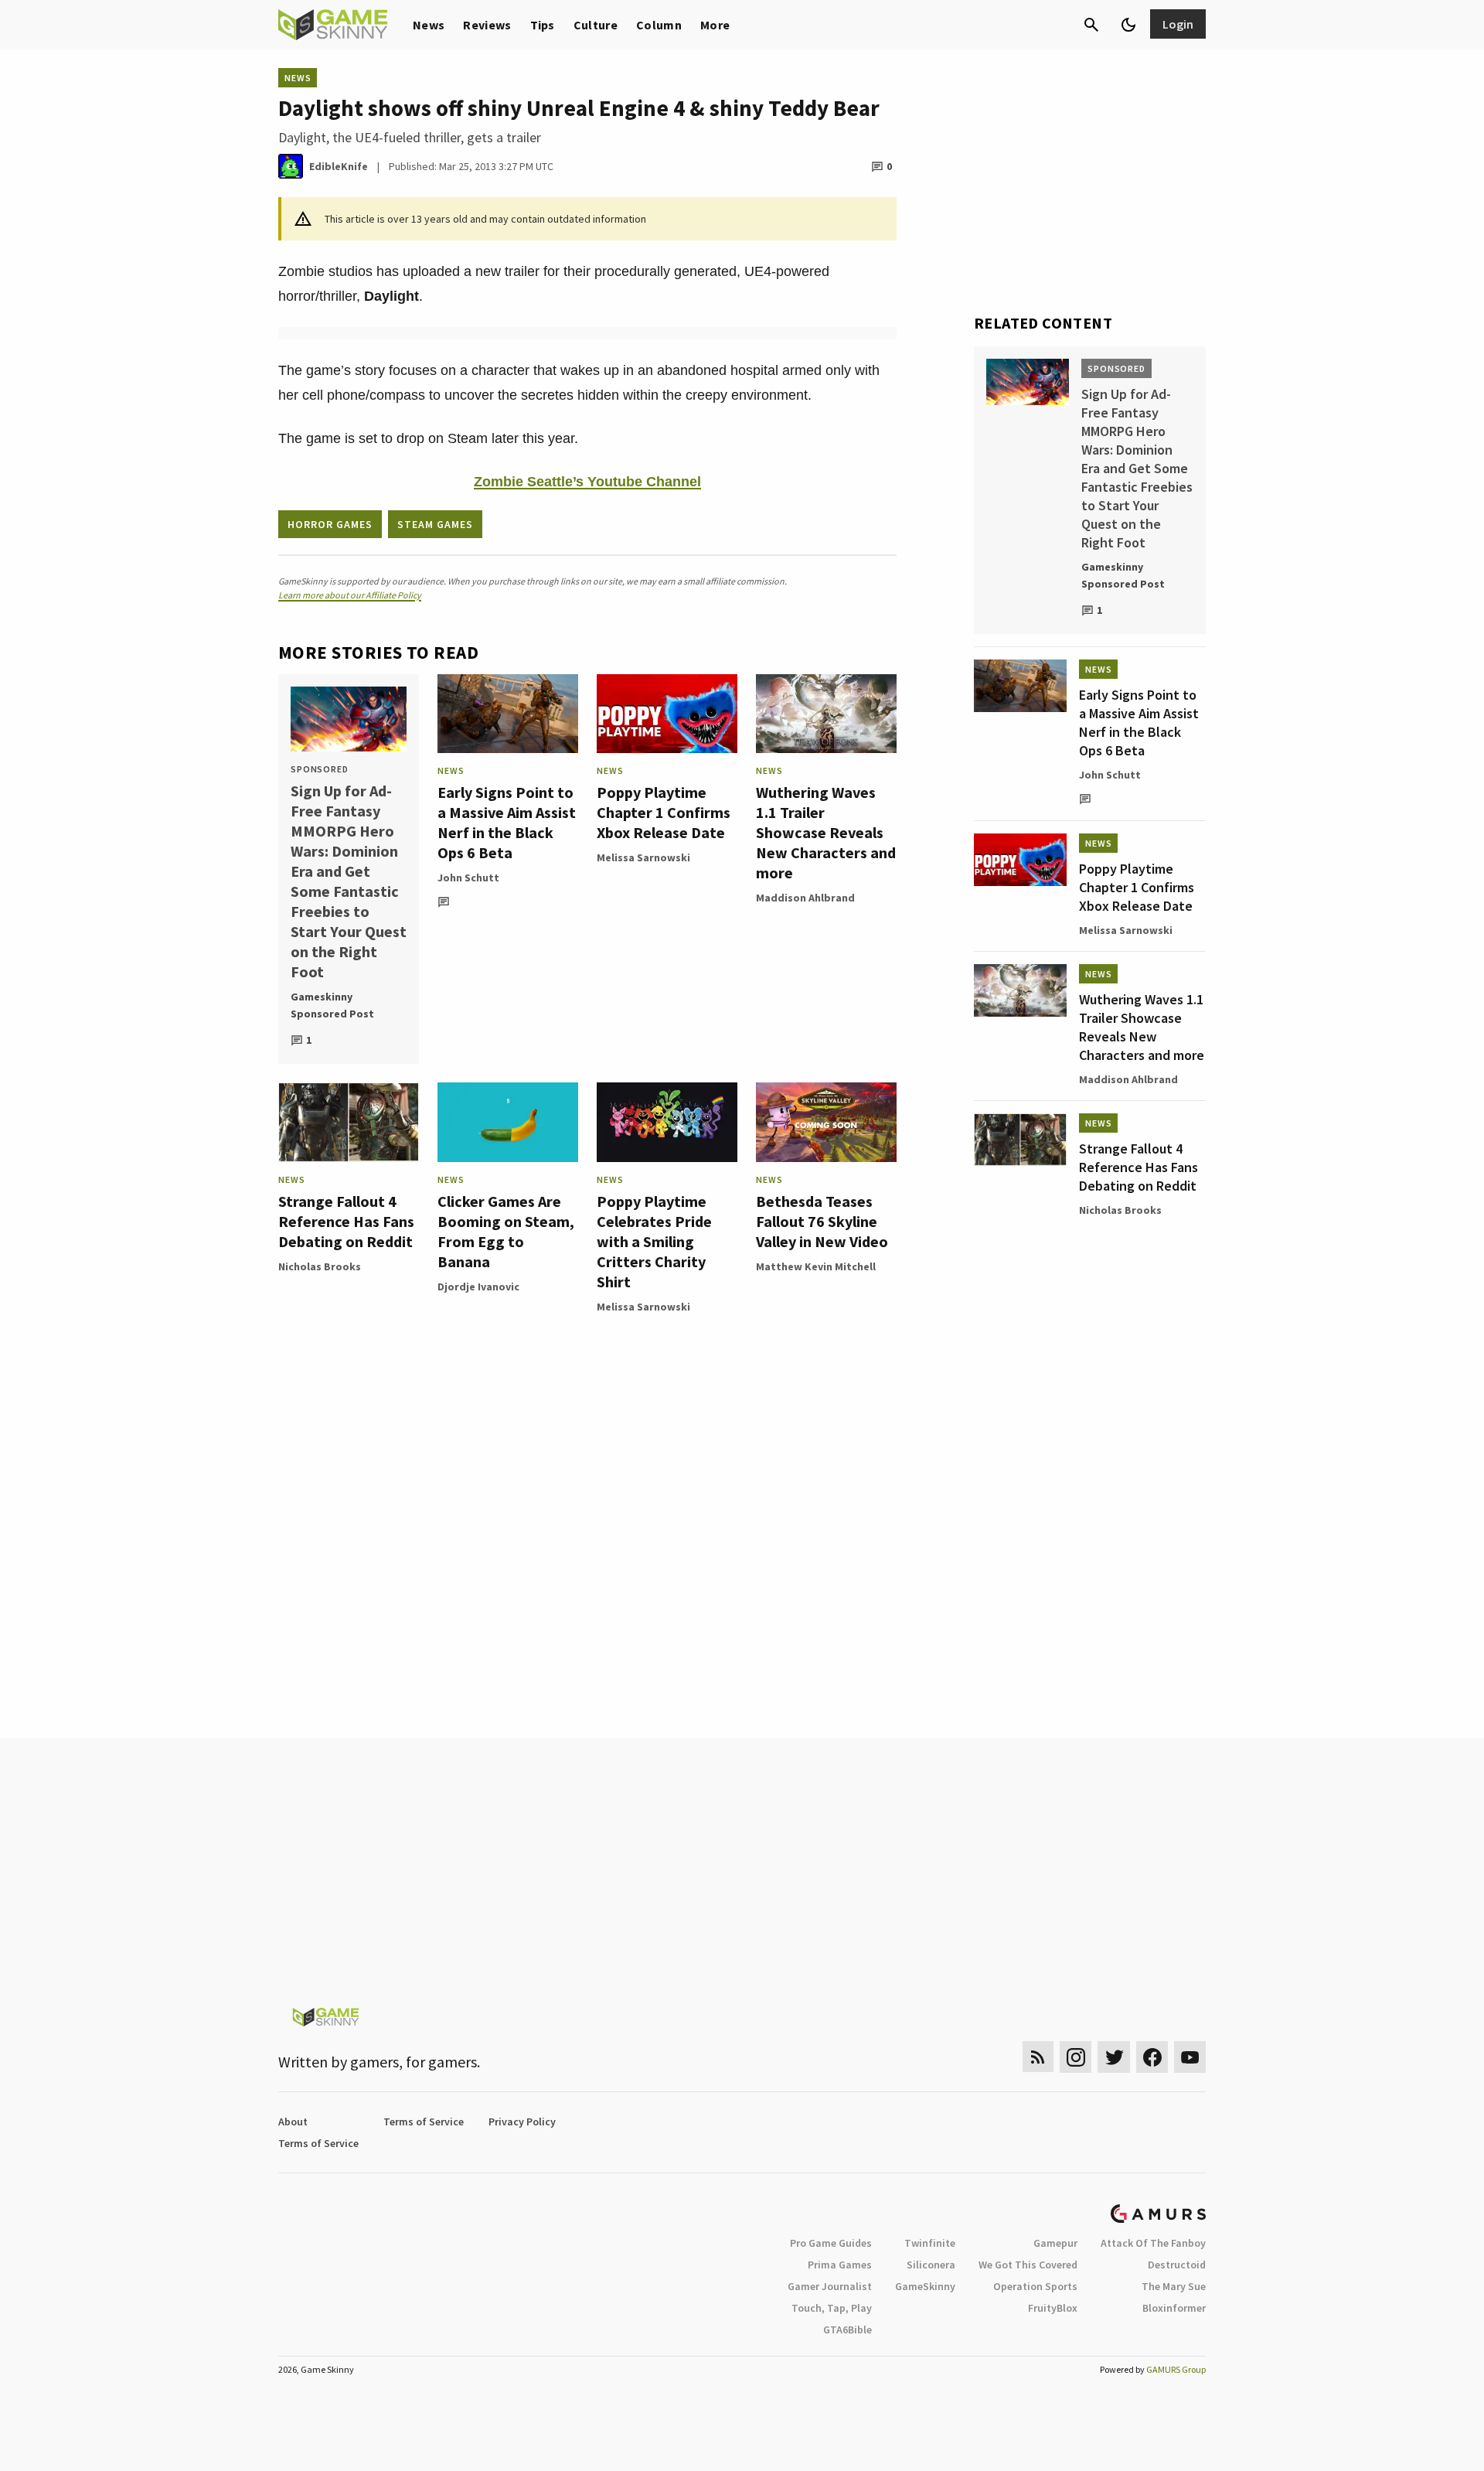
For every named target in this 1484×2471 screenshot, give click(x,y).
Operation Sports (1035, 2286)
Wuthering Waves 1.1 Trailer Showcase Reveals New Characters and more (826, 832)
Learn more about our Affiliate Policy (350, 595)
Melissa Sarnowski (643, 857)
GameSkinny (925, 2286)
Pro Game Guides (831, 2243)
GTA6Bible (848, 2330)
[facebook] (1152, 2057)
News (429, 25)
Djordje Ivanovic (478, 1287)
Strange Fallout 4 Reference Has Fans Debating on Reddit (346, 1221)
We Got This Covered (1028, 2265)
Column (659, 25)
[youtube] (1190, 2057)
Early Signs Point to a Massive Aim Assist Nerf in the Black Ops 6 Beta (507, 822)
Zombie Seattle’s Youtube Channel (587, 482)
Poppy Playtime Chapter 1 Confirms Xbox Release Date (664, 812)
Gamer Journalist (830, 2286)
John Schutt (468, 878)
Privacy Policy (522, 2122)
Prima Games (840, 2265)
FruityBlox (1053, 2308)
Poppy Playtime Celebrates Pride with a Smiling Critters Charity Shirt (654, 1241)
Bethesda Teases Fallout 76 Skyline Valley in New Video (822, 1221)
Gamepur (1055, 2243)
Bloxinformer (1174, 2308)
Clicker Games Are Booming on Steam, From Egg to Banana (506, 1231)
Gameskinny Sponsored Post (332, 1005)
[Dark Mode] (1128, 25)
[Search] (1091, 25)
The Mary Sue (1174, 2286)
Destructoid (1177, 2265)
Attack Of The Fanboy (1153, 2243)
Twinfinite (930, 2243)
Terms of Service (424, 2122)
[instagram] (1076, 2057)
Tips (543, 25)
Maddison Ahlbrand (805, 898)
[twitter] (1114, 2057)
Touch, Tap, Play (832, 2308)
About (293, 2122)
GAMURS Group (1176, 2369)
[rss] (1038, 2057)
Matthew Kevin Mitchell (816, 1266)
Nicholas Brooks (320, 1266)
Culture (596, 25)
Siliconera (931, 2265)
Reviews (487, 25)
